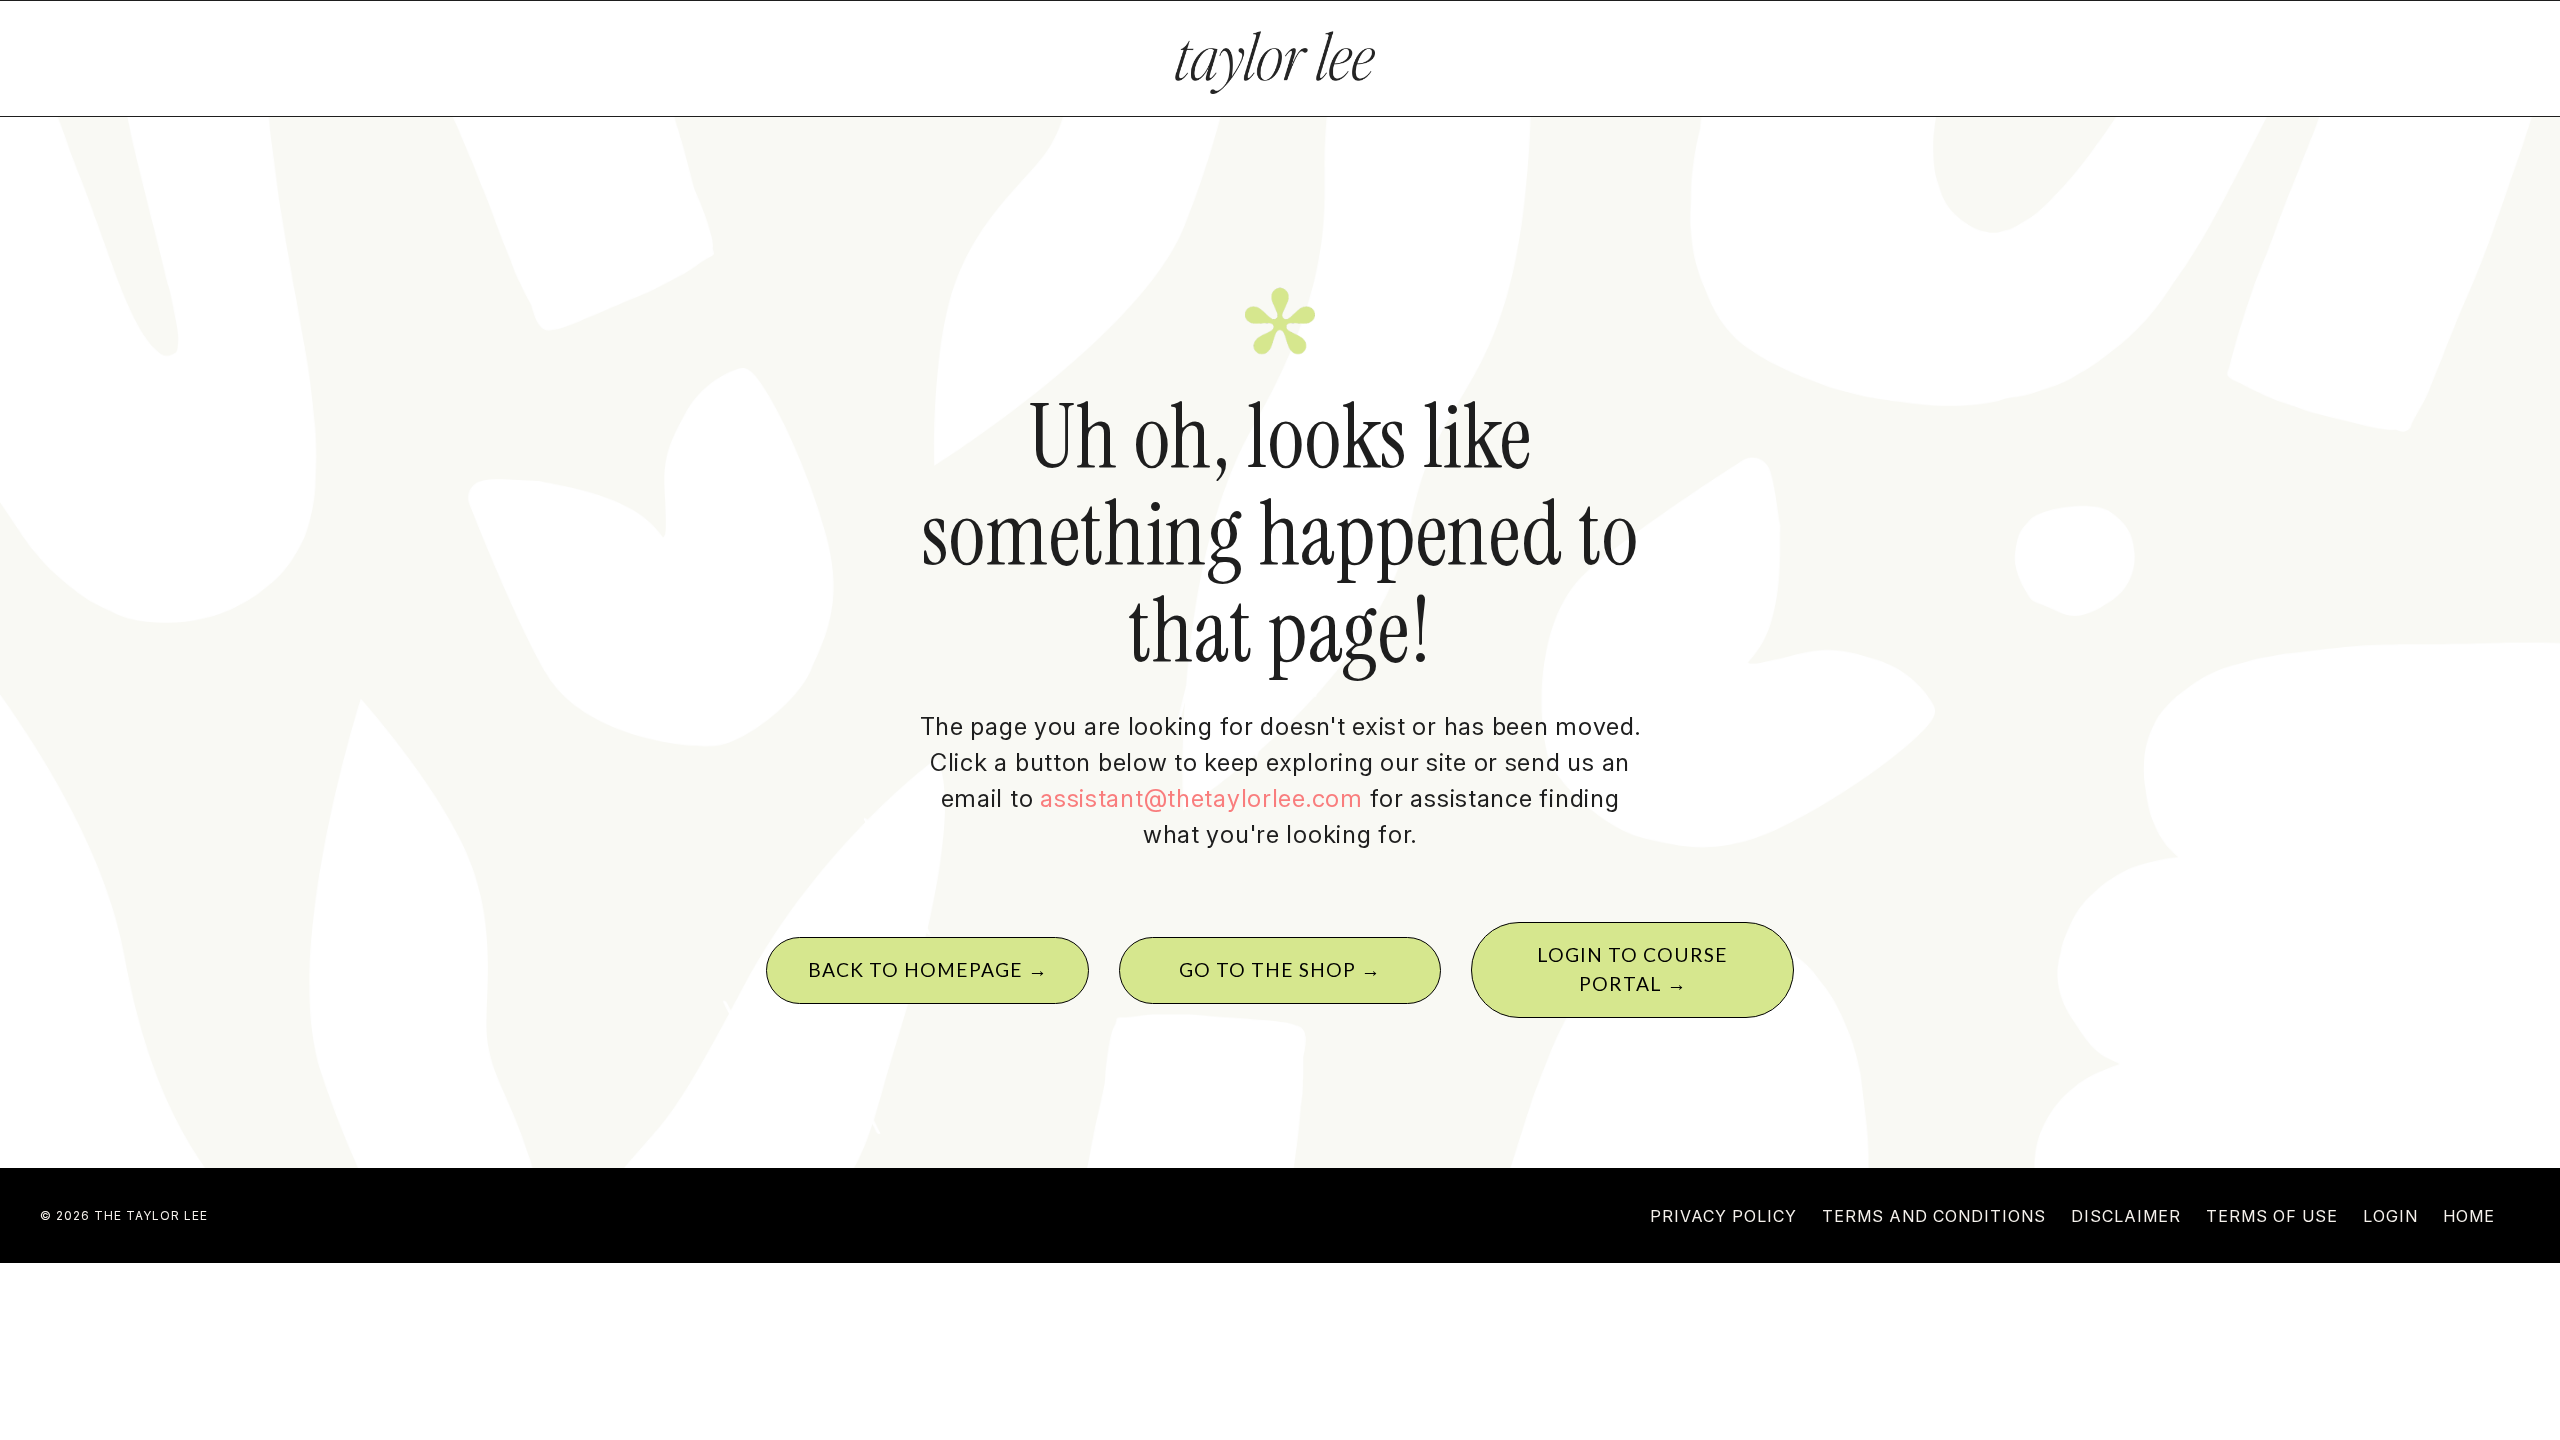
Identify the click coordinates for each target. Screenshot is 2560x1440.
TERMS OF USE (2272, 1216)
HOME (2469, 1216)
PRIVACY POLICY (1723, 1216)
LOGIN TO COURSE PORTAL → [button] (1632, 969)
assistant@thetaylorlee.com (1201, 798)
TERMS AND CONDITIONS (1934, 1216)
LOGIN (2390, 1216)
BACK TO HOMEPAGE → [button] (928, 969)
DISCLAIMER (2126, 1216)
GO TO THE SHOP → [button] (1280, 969)
